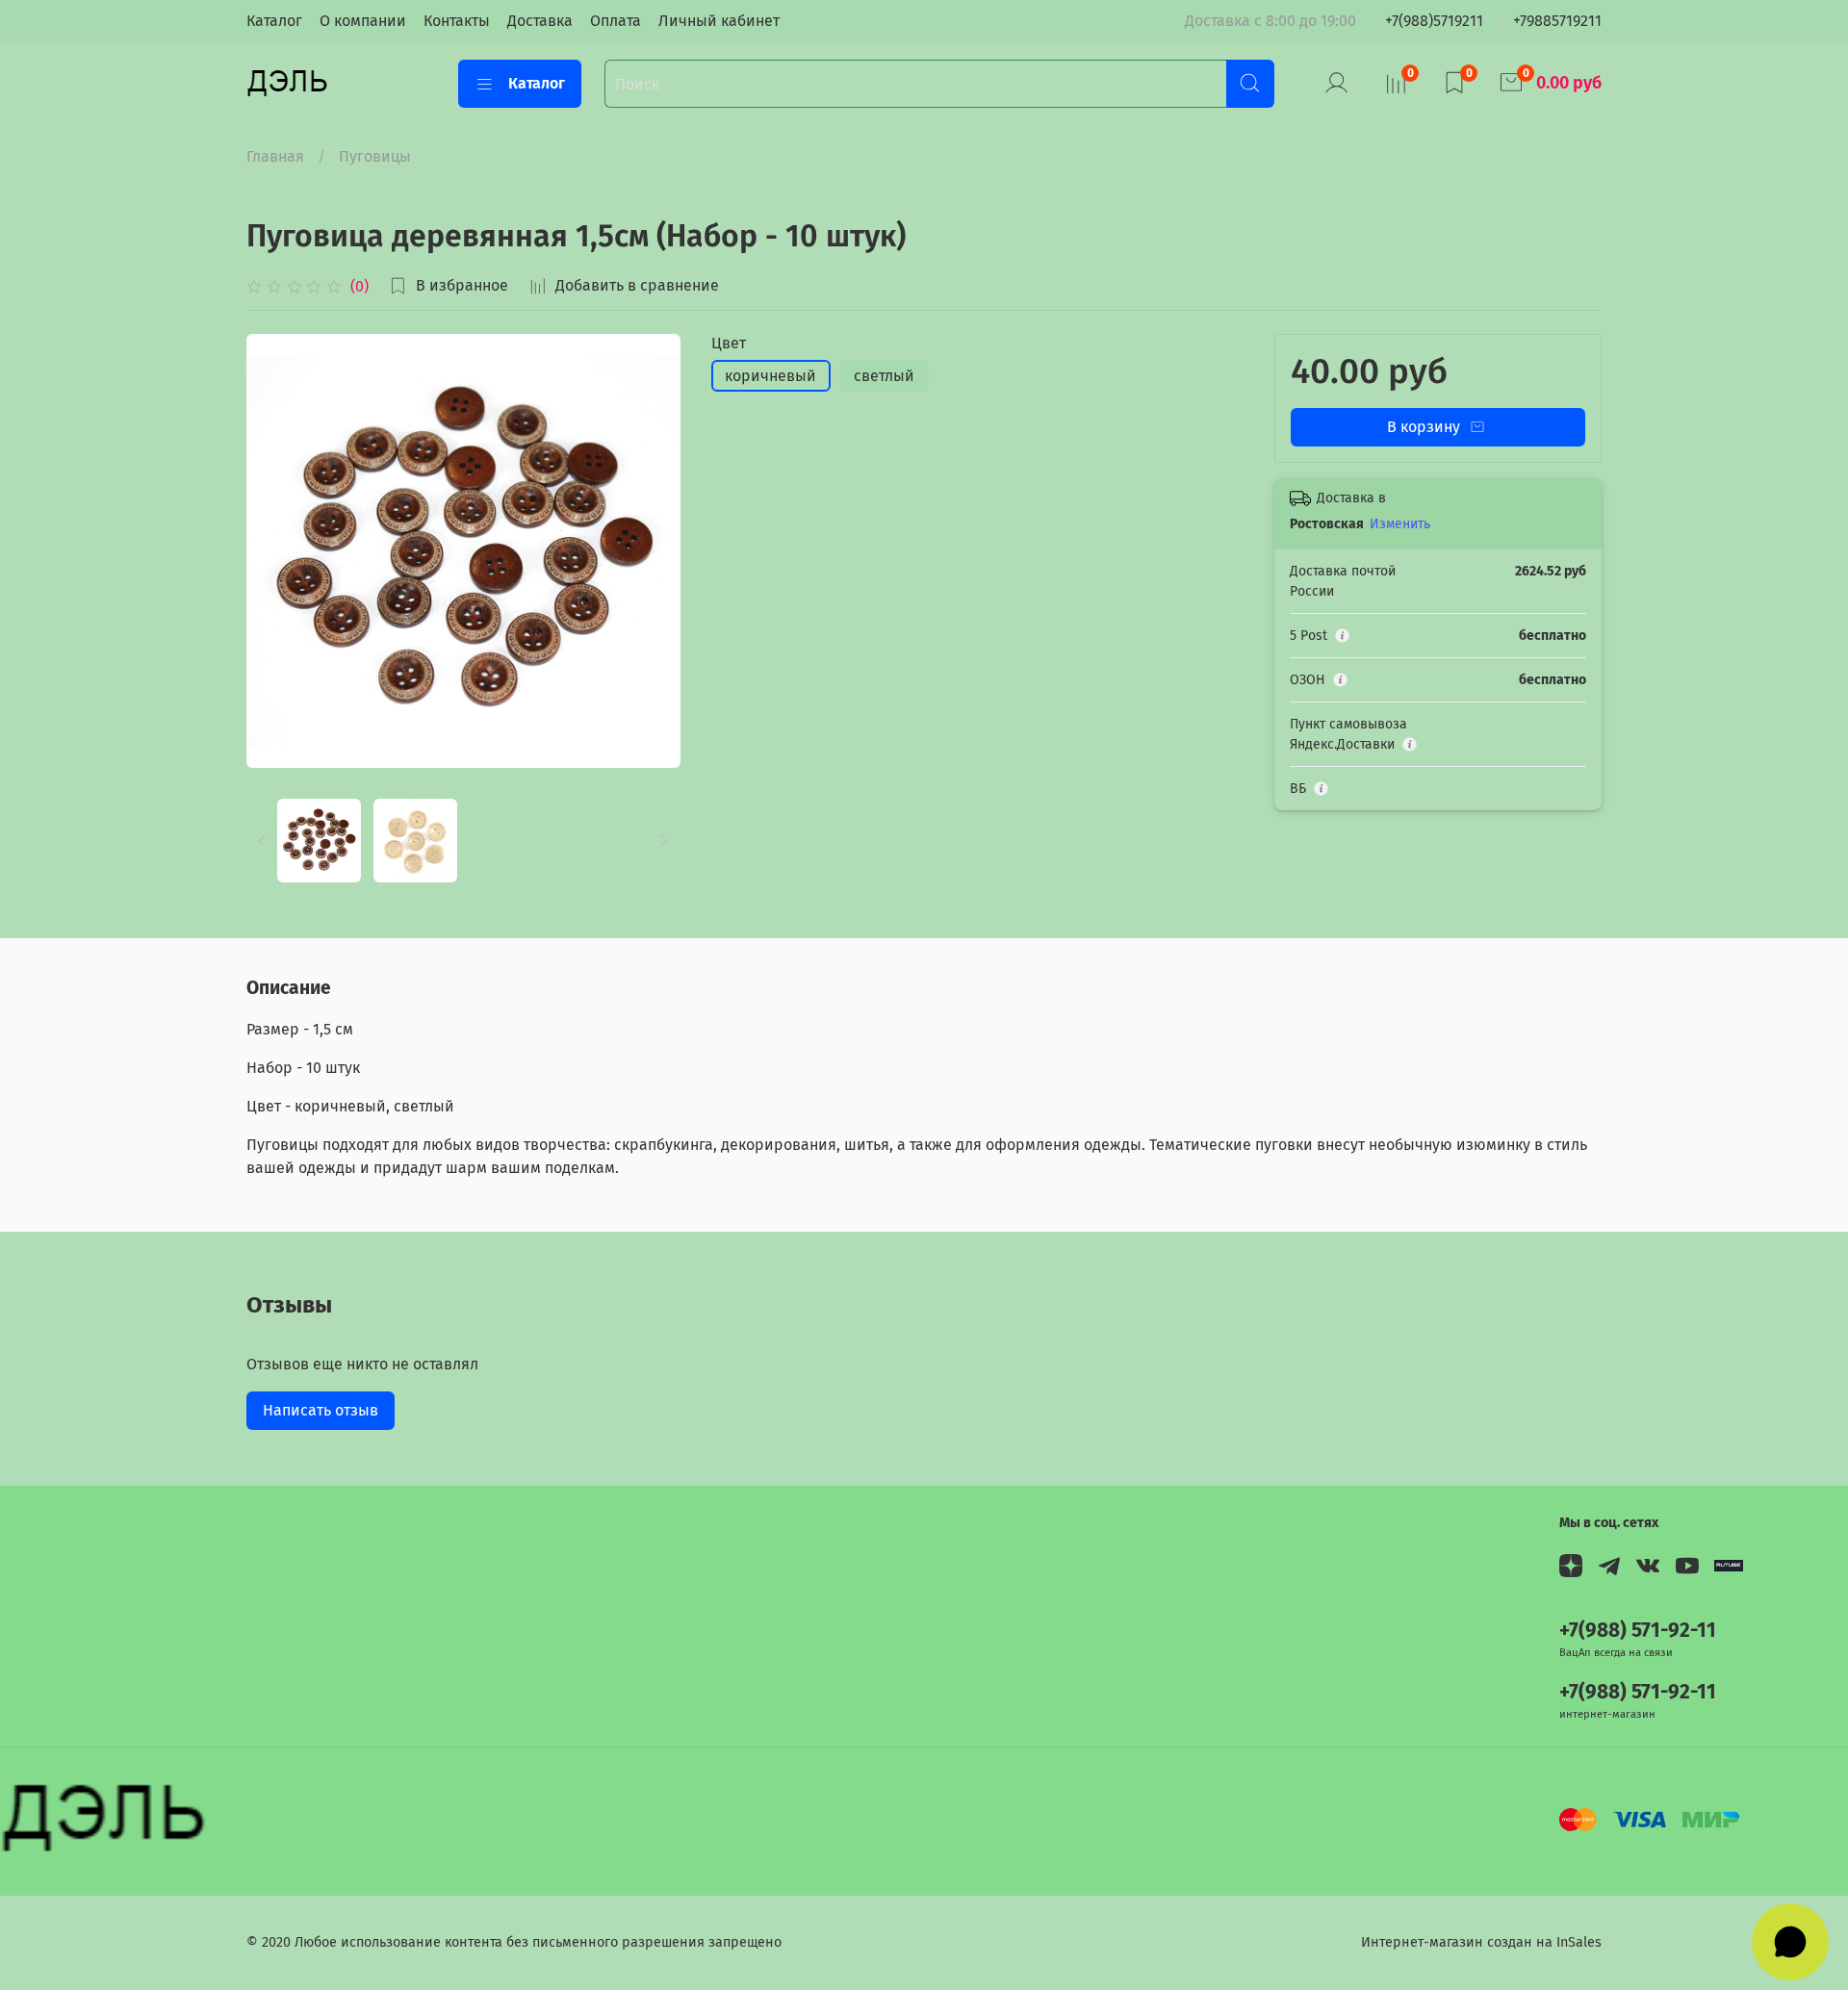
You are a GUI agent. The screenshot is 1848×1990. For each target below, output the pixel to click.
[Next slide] (650, 550)
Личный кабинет (719, 21)
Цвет (729, 343)
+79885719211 (1557, 21)
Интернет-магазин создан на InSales (1481, 1942)
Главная (275, 156)
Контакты (457, 21)
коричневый (770, 376)
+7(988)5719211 (1434, 21)
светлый (884, 376)
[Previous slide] (277, 550)
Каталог (274, 21)
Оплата (616, 21)
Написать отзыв (321, 1410)
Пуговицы (375, 156)
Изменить (1400, 524)
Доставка (540, 21)
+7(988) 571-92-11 (1638, 1631)
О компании (363, 21)
